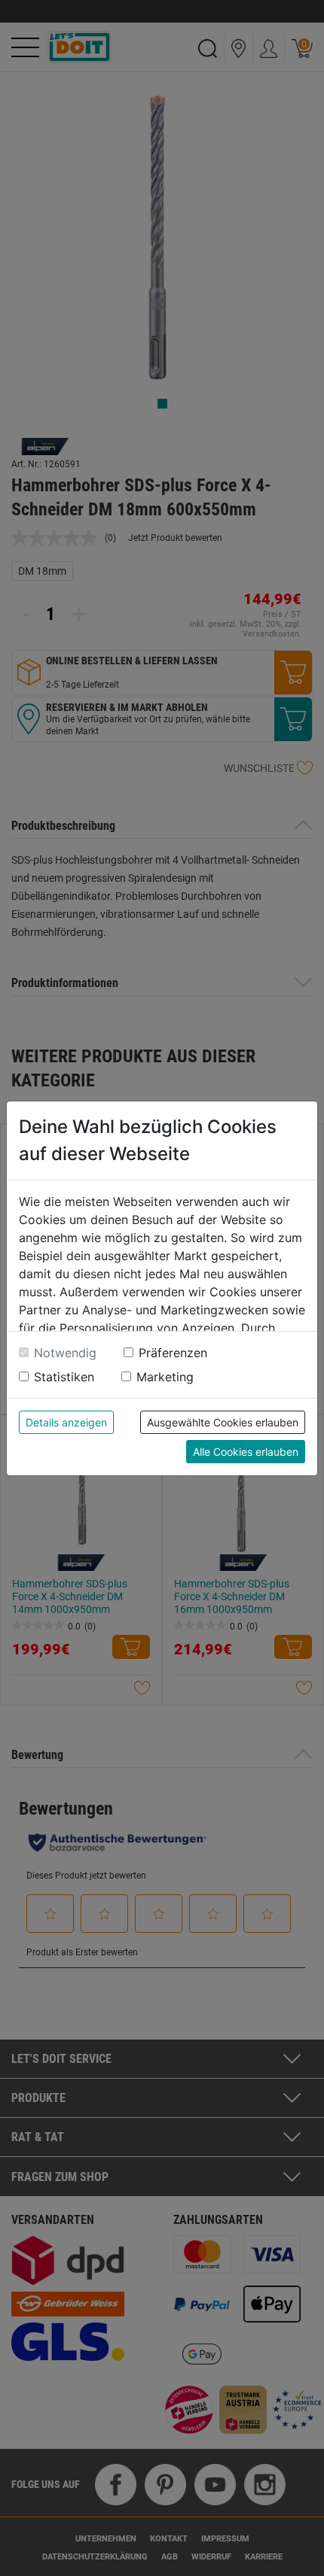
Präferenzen (173, 1353)
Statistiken (64, 1377)
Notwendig (65, 1353)
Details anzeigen (66, 1422)
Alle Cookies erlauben (246, 1452)
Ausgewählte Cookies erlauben (223, 1422)
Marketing (165, 1377)
